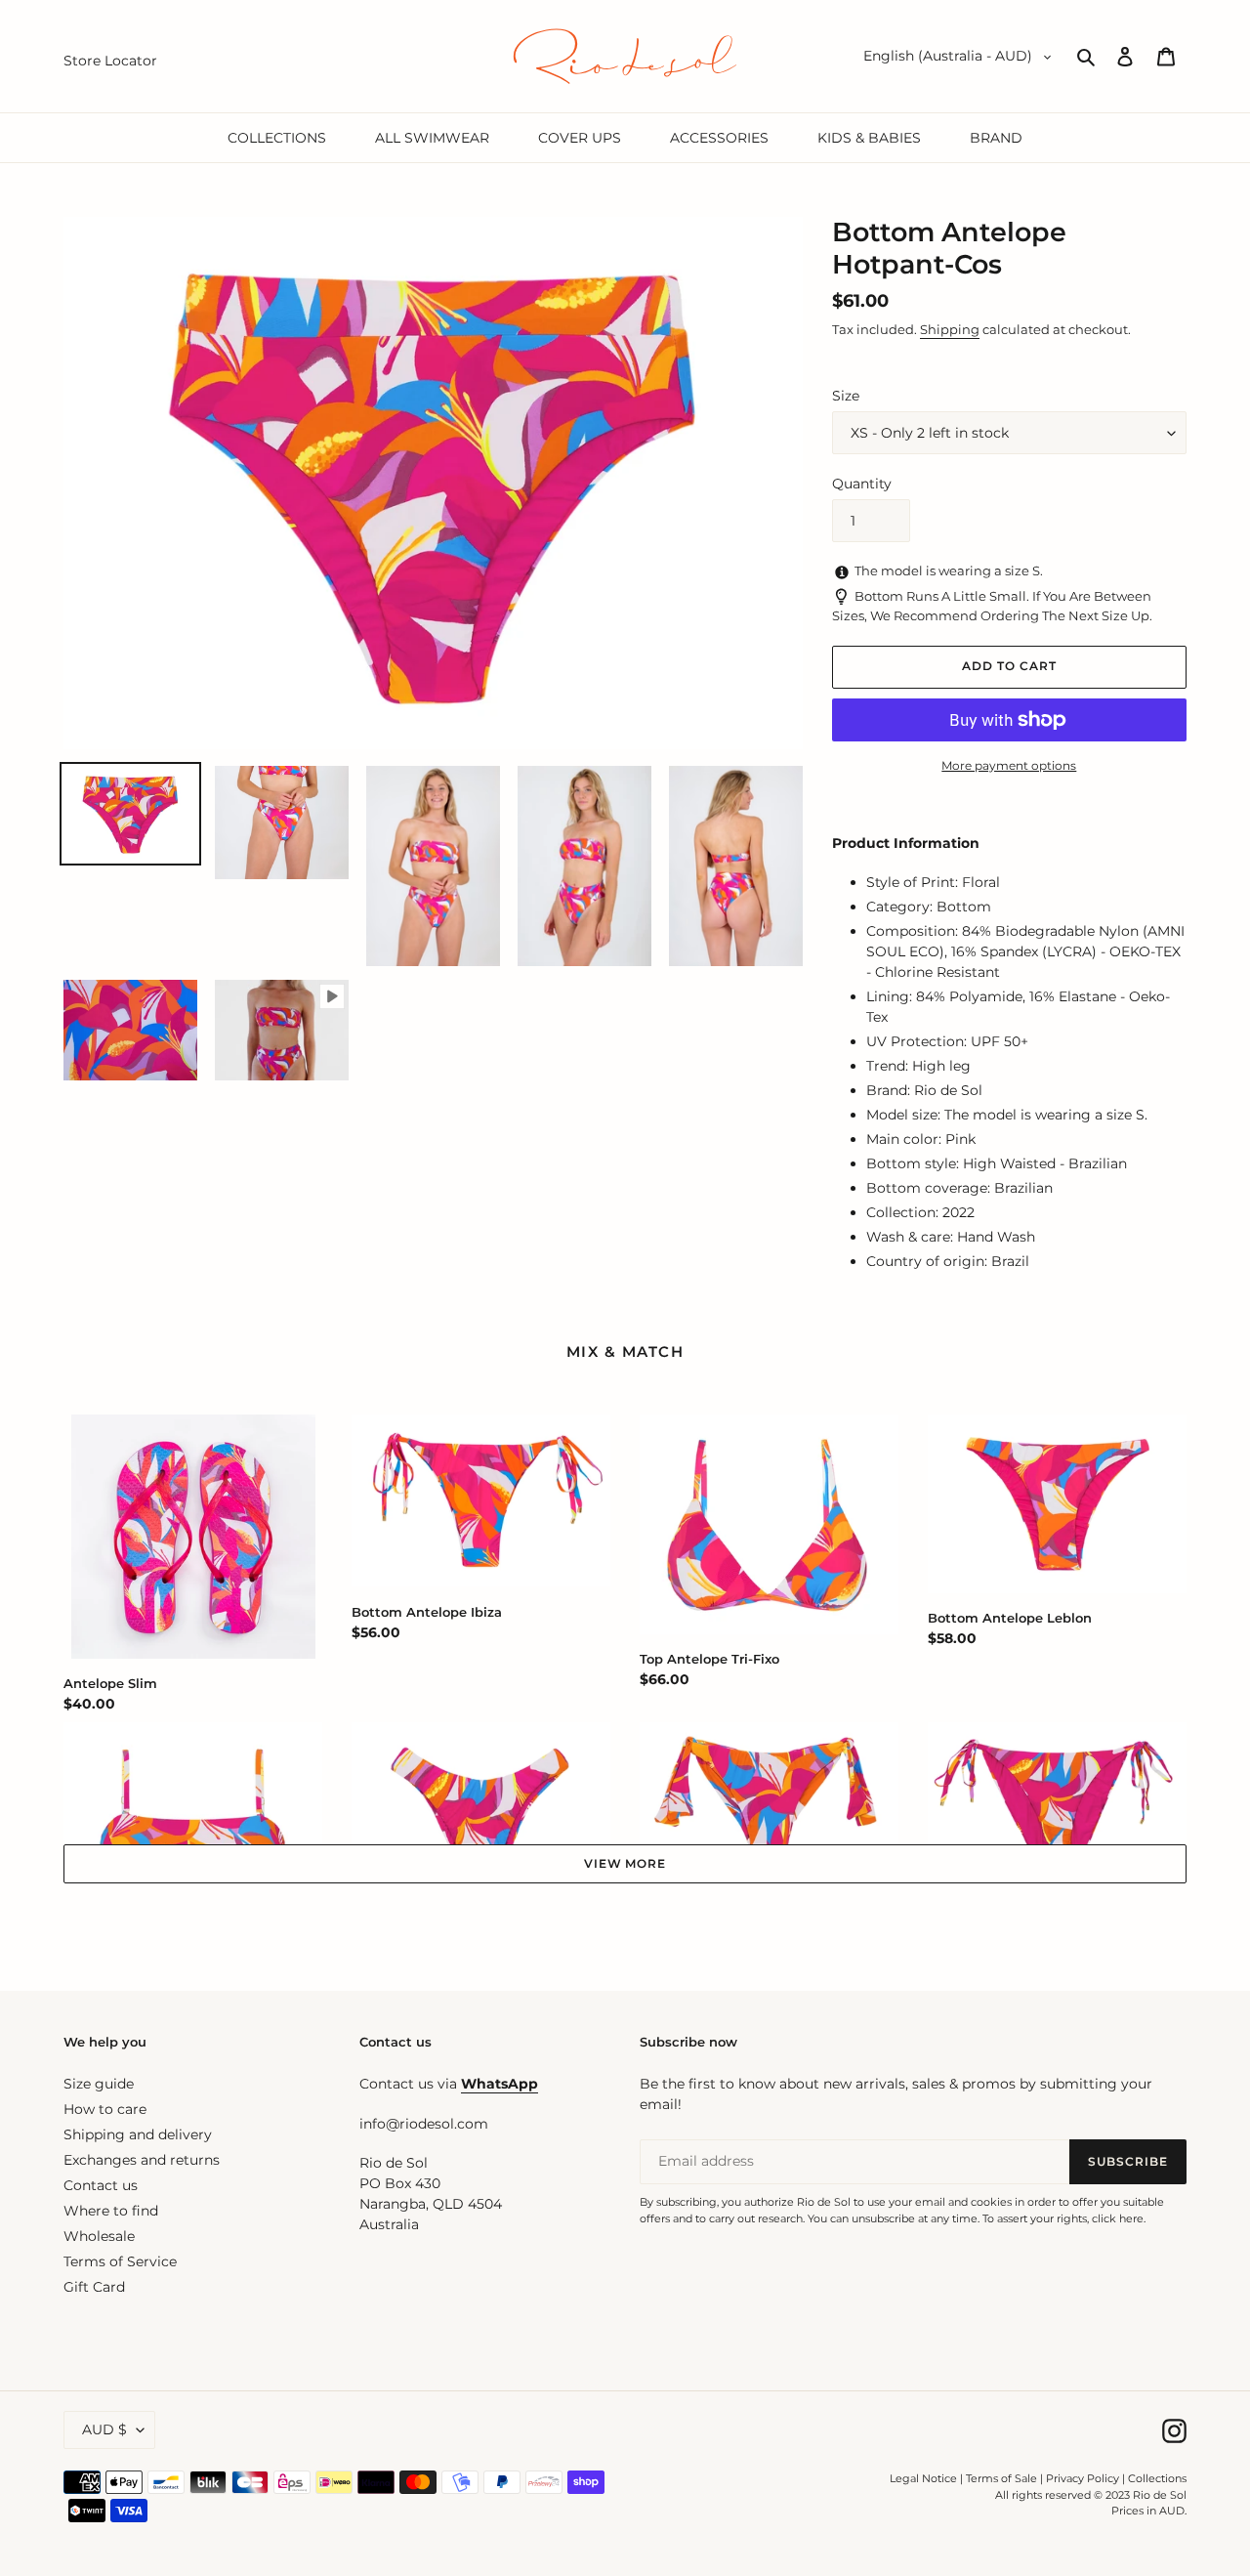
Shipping (950, 329)
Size (846, 396)
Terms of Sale (1001, 2478)
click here (1118, 2218)
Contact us (101, 2185)
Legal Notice (923, 2478)
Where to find (111, 2211)
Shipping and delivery (138, 2134)
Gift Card (94, 2287)
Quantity (862, 484)
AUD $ (104, 2429)
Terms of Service (120, 2261)
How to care (105, 2109)
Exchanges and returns (142, 2160)
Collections (1157, 2478)
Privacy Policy (1084, 2478)
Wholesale (99, 2236)
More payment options (1009, 765)
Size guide (99, 2084)
